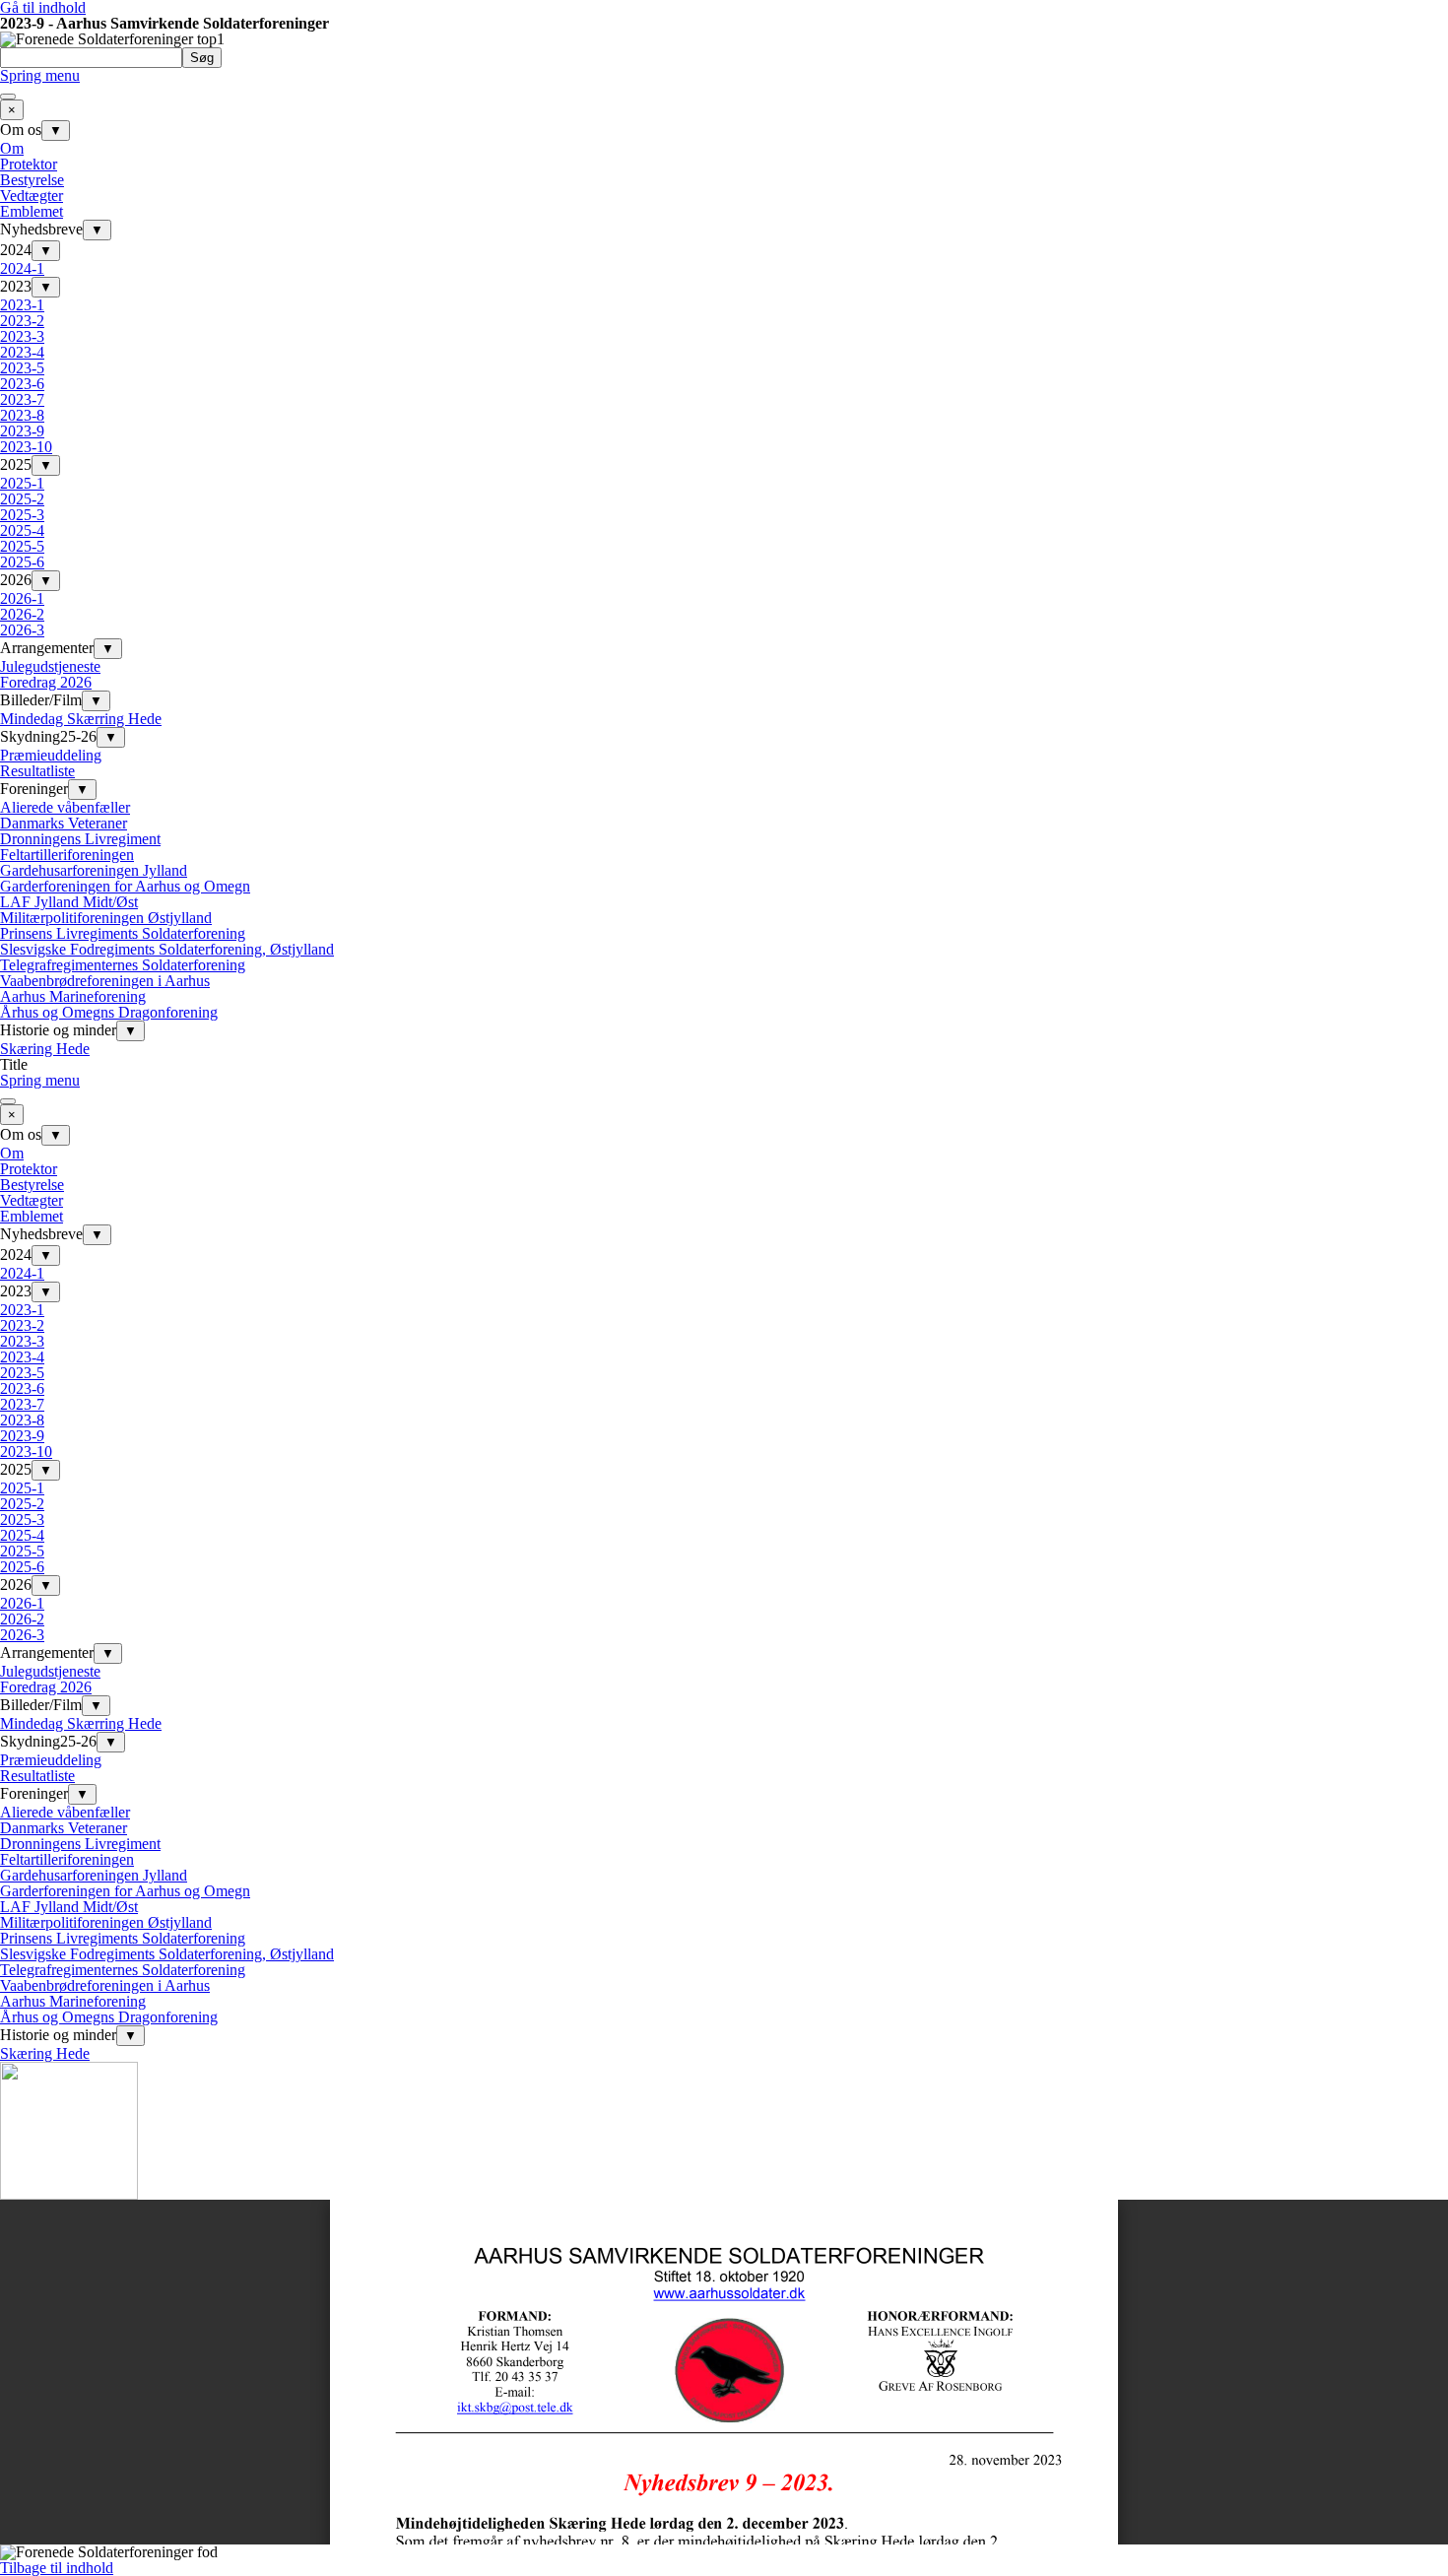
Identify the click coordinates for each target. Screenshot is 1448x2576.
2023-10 (26, 447)
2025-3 (22, 515)
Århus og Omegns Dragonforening (109, 1012)
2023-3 (22, 336)
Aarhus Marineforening (73, 996)
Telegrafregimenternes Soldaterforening (123, 965)
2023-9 (22, 431)
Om (12, 148)
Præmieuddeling (51, 755)
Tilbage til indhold (57, 2568)
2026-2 (22, 614)
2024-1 (22, 268)
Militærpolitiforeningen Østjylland (106, 918)
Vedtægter (32, 196)
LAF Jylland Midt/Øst (69, 902)
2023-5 (22, 368)
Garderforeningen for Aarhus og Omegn (125, 886)
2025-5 (22, 546)
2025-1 (22, 483)
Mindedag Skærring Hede (81, 719)
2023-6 (22, 384)
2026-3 (22, 630)
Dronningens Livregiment (80, 839)
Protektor (29, 164)
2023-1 (22, 305)
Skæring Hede (45, 1049)
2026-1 (22, 598)
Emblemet (32, 211)
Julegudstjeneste (50, 666)
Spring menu (40, 75)
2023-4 (22, 352)
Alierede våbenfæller (65, 807)
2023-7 (22, 399)
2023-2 (22, 321)
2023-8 (22, 415)
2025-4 (22, 530)
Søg (202, 58)
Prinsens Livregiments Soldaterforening (123, 933)
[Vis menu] (8, 97)
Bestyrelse (32, 180)
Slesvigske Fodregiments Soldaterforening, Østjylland (167, 949)
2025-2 (22, 499)
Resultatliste (37, 771)
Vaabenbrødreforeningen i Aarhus (105, 981)
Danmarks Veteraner (64, 823)
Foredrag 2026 (46, 682)
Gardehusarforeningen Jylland (94, 870)
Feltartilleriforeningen (67, 855)
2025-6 (22, 562)
